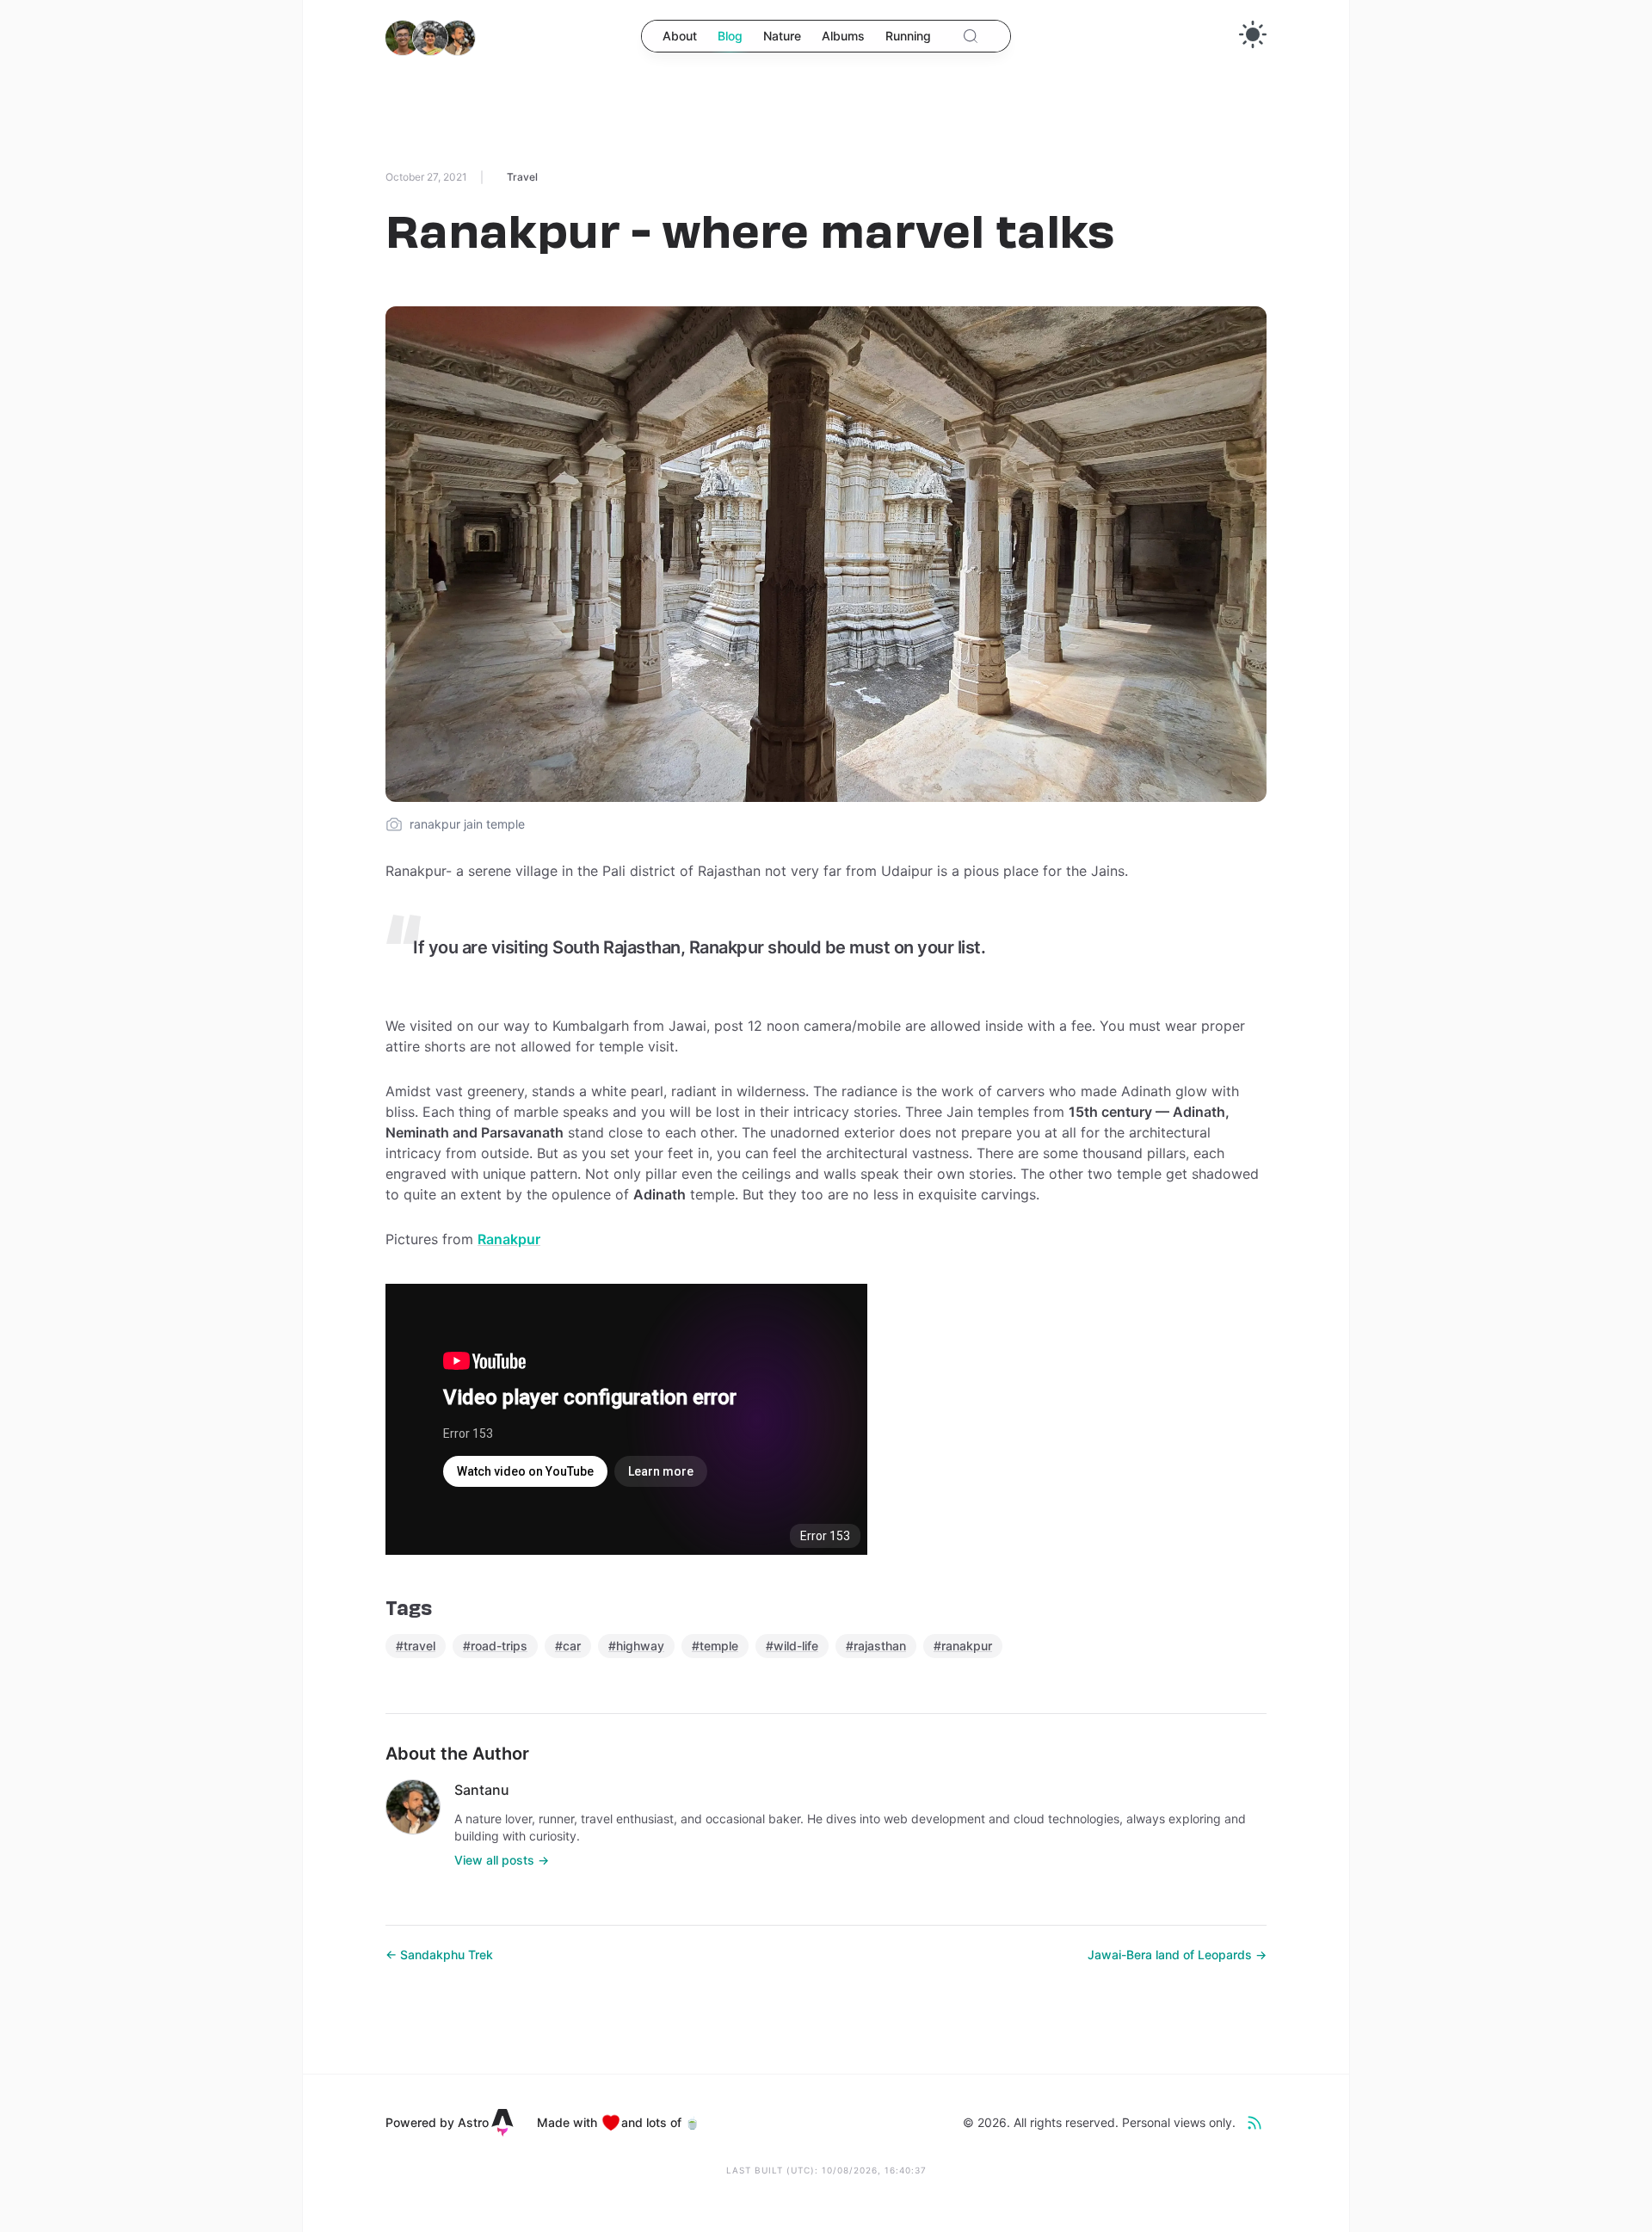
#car (568, 1646)
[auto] (1253, 34)
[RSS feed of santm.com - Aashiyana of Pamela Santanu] (1254, 2123)
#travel (416, 1646)
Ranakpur (509, 1239)
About (680, 36)
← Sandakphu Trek (439, 1955)
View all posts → (502, 1860)
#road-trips (495, 1646)
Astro (473, 2122)
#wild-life (792, 1646)
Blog (730, 36)
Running (908, 36)
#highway (636, 1646)
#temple (715, 1646)
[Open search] (971, 36)
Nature (782, 36)
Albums (843, 36)
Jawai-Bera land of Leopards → (1177, 1955)
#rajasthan (876, 1646)
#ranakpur (963, 1646)
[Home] (430, 38)
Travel (522, 177)
